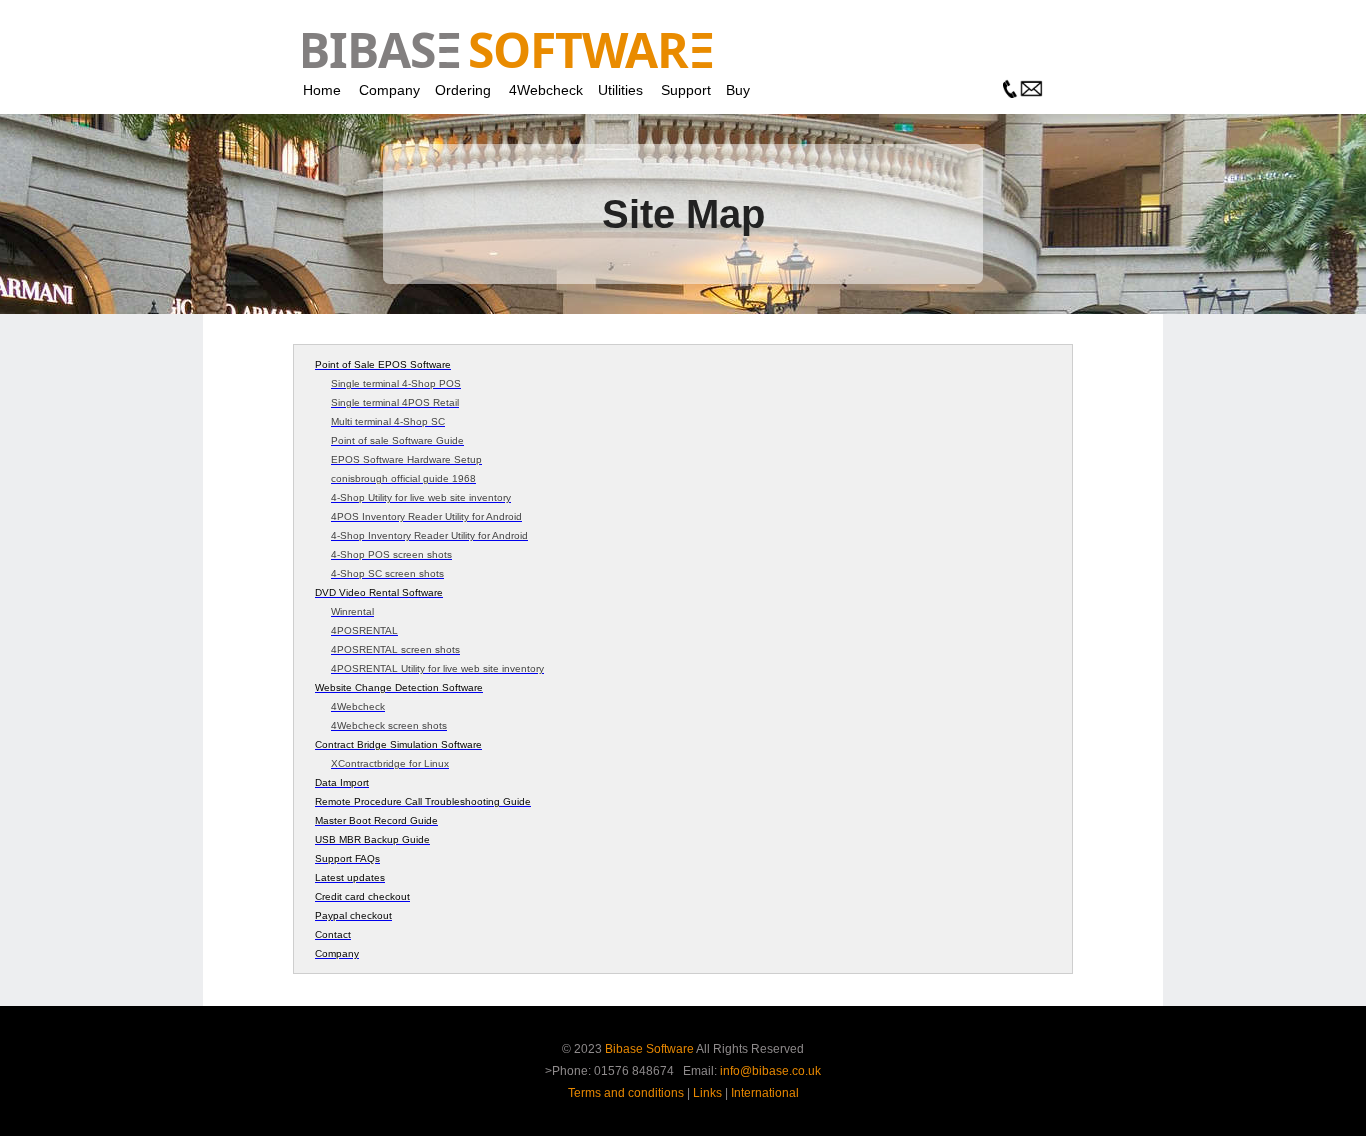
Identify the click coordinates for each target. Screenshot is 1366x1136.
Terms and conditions (626, 1093)
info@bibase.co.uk (770, 1071)
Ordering (463, 90)
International (765, 1093)
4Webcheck (546, 90)
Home (322, 90)
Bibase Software (649, 1049)
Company (389, 90)
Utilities (620, 90)
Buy (738, 90)
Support (686, 90)
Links (707, 1093)
